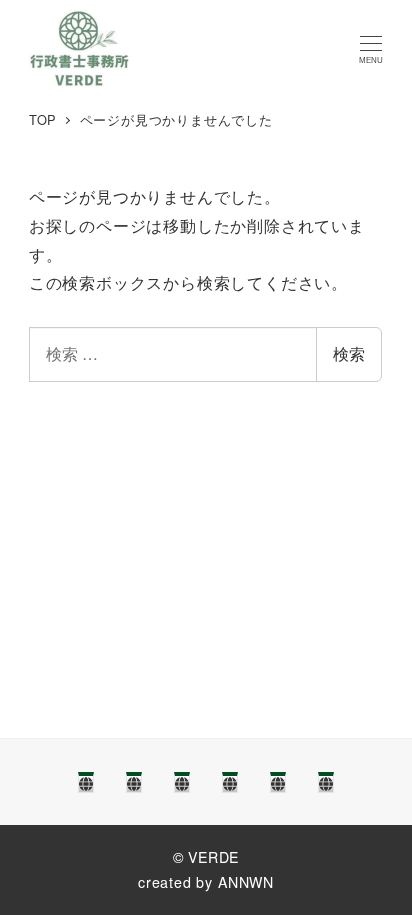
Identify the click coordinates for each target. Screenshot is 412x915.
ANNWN (246, 882)
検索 (349, 353)
